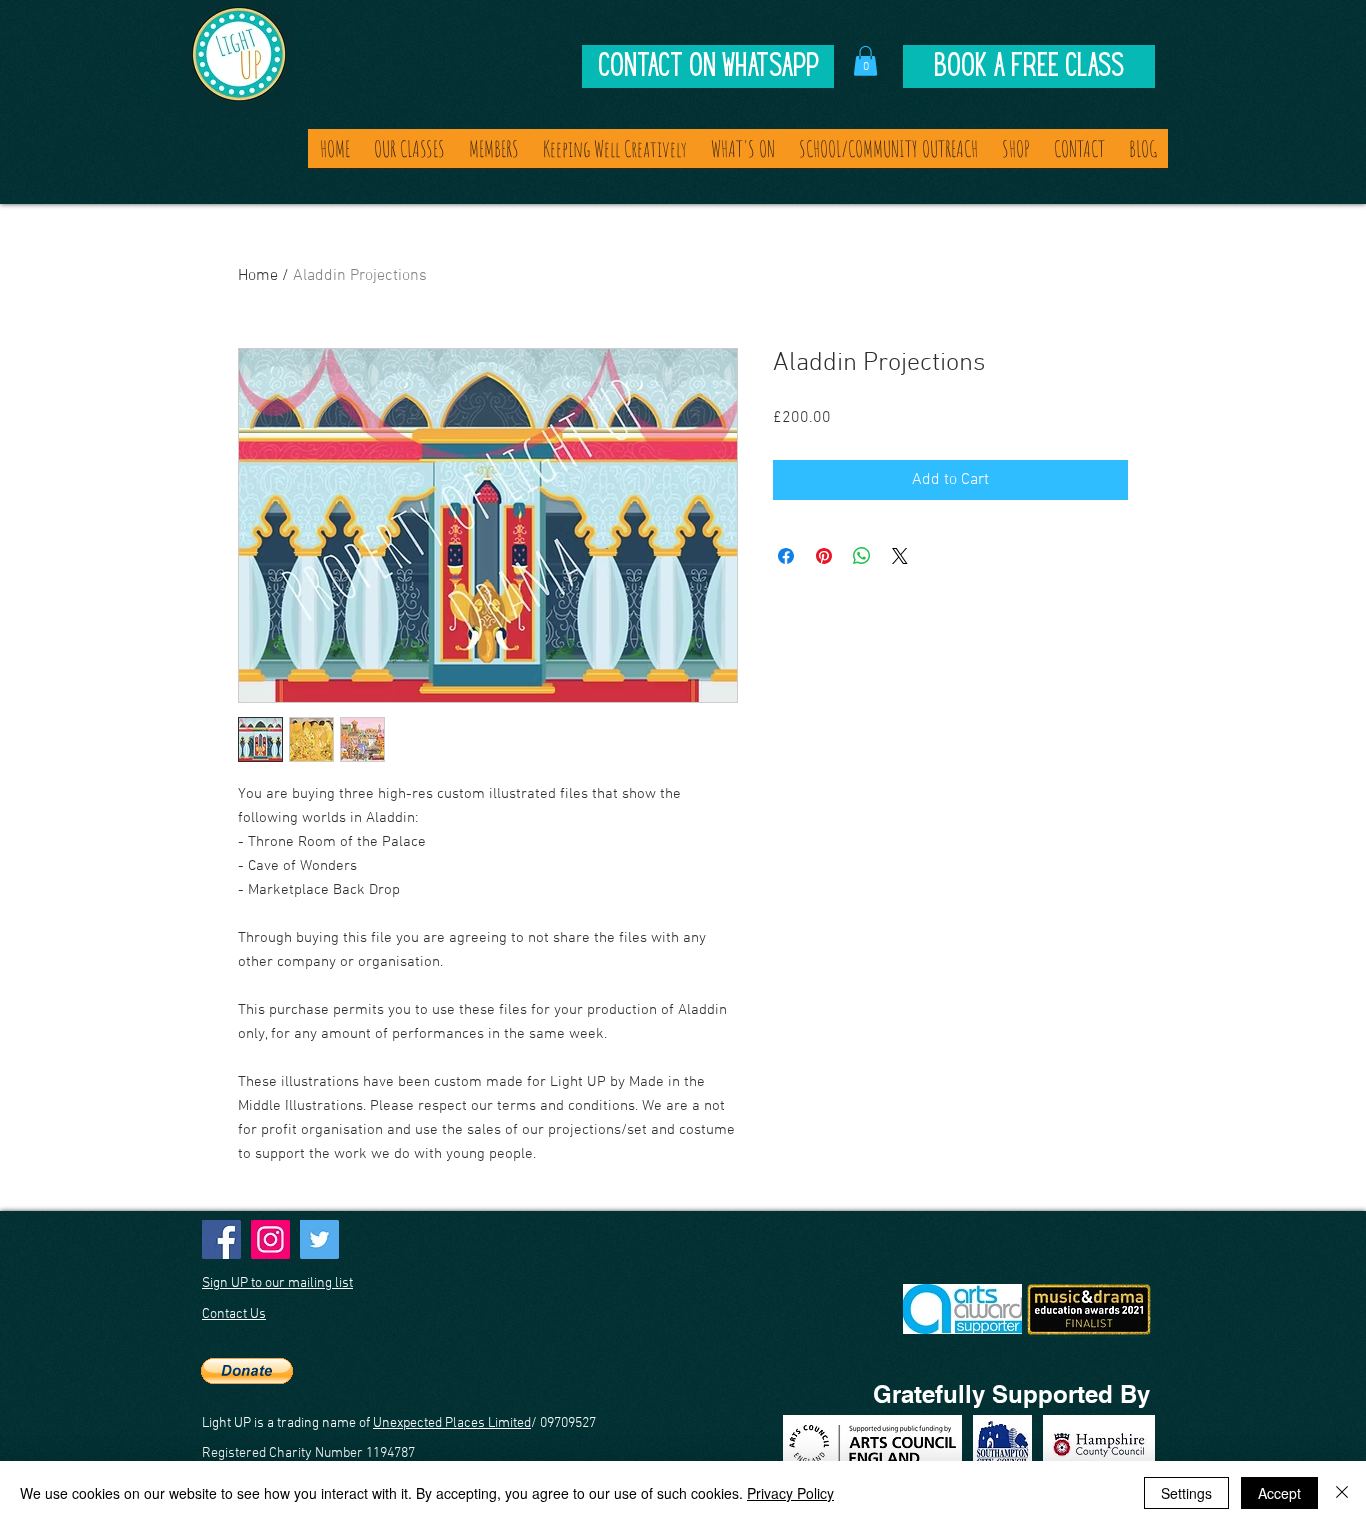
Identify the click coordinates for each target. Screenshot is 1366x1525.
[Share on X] (900, 556)
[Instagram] (270, 1239)
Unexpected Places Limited (452, 1423)
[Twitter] (319, 1239)
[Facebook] (221, 1239)
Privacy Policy (790, 1493)
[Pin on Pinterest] (824, 556)
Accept (1279, 1493)
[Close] (1342, 1493)
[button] (865, 61)
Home (258, 276)
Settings (1186, 1493)
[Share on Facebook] (786, 556)
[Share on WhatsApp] (862, 556)
